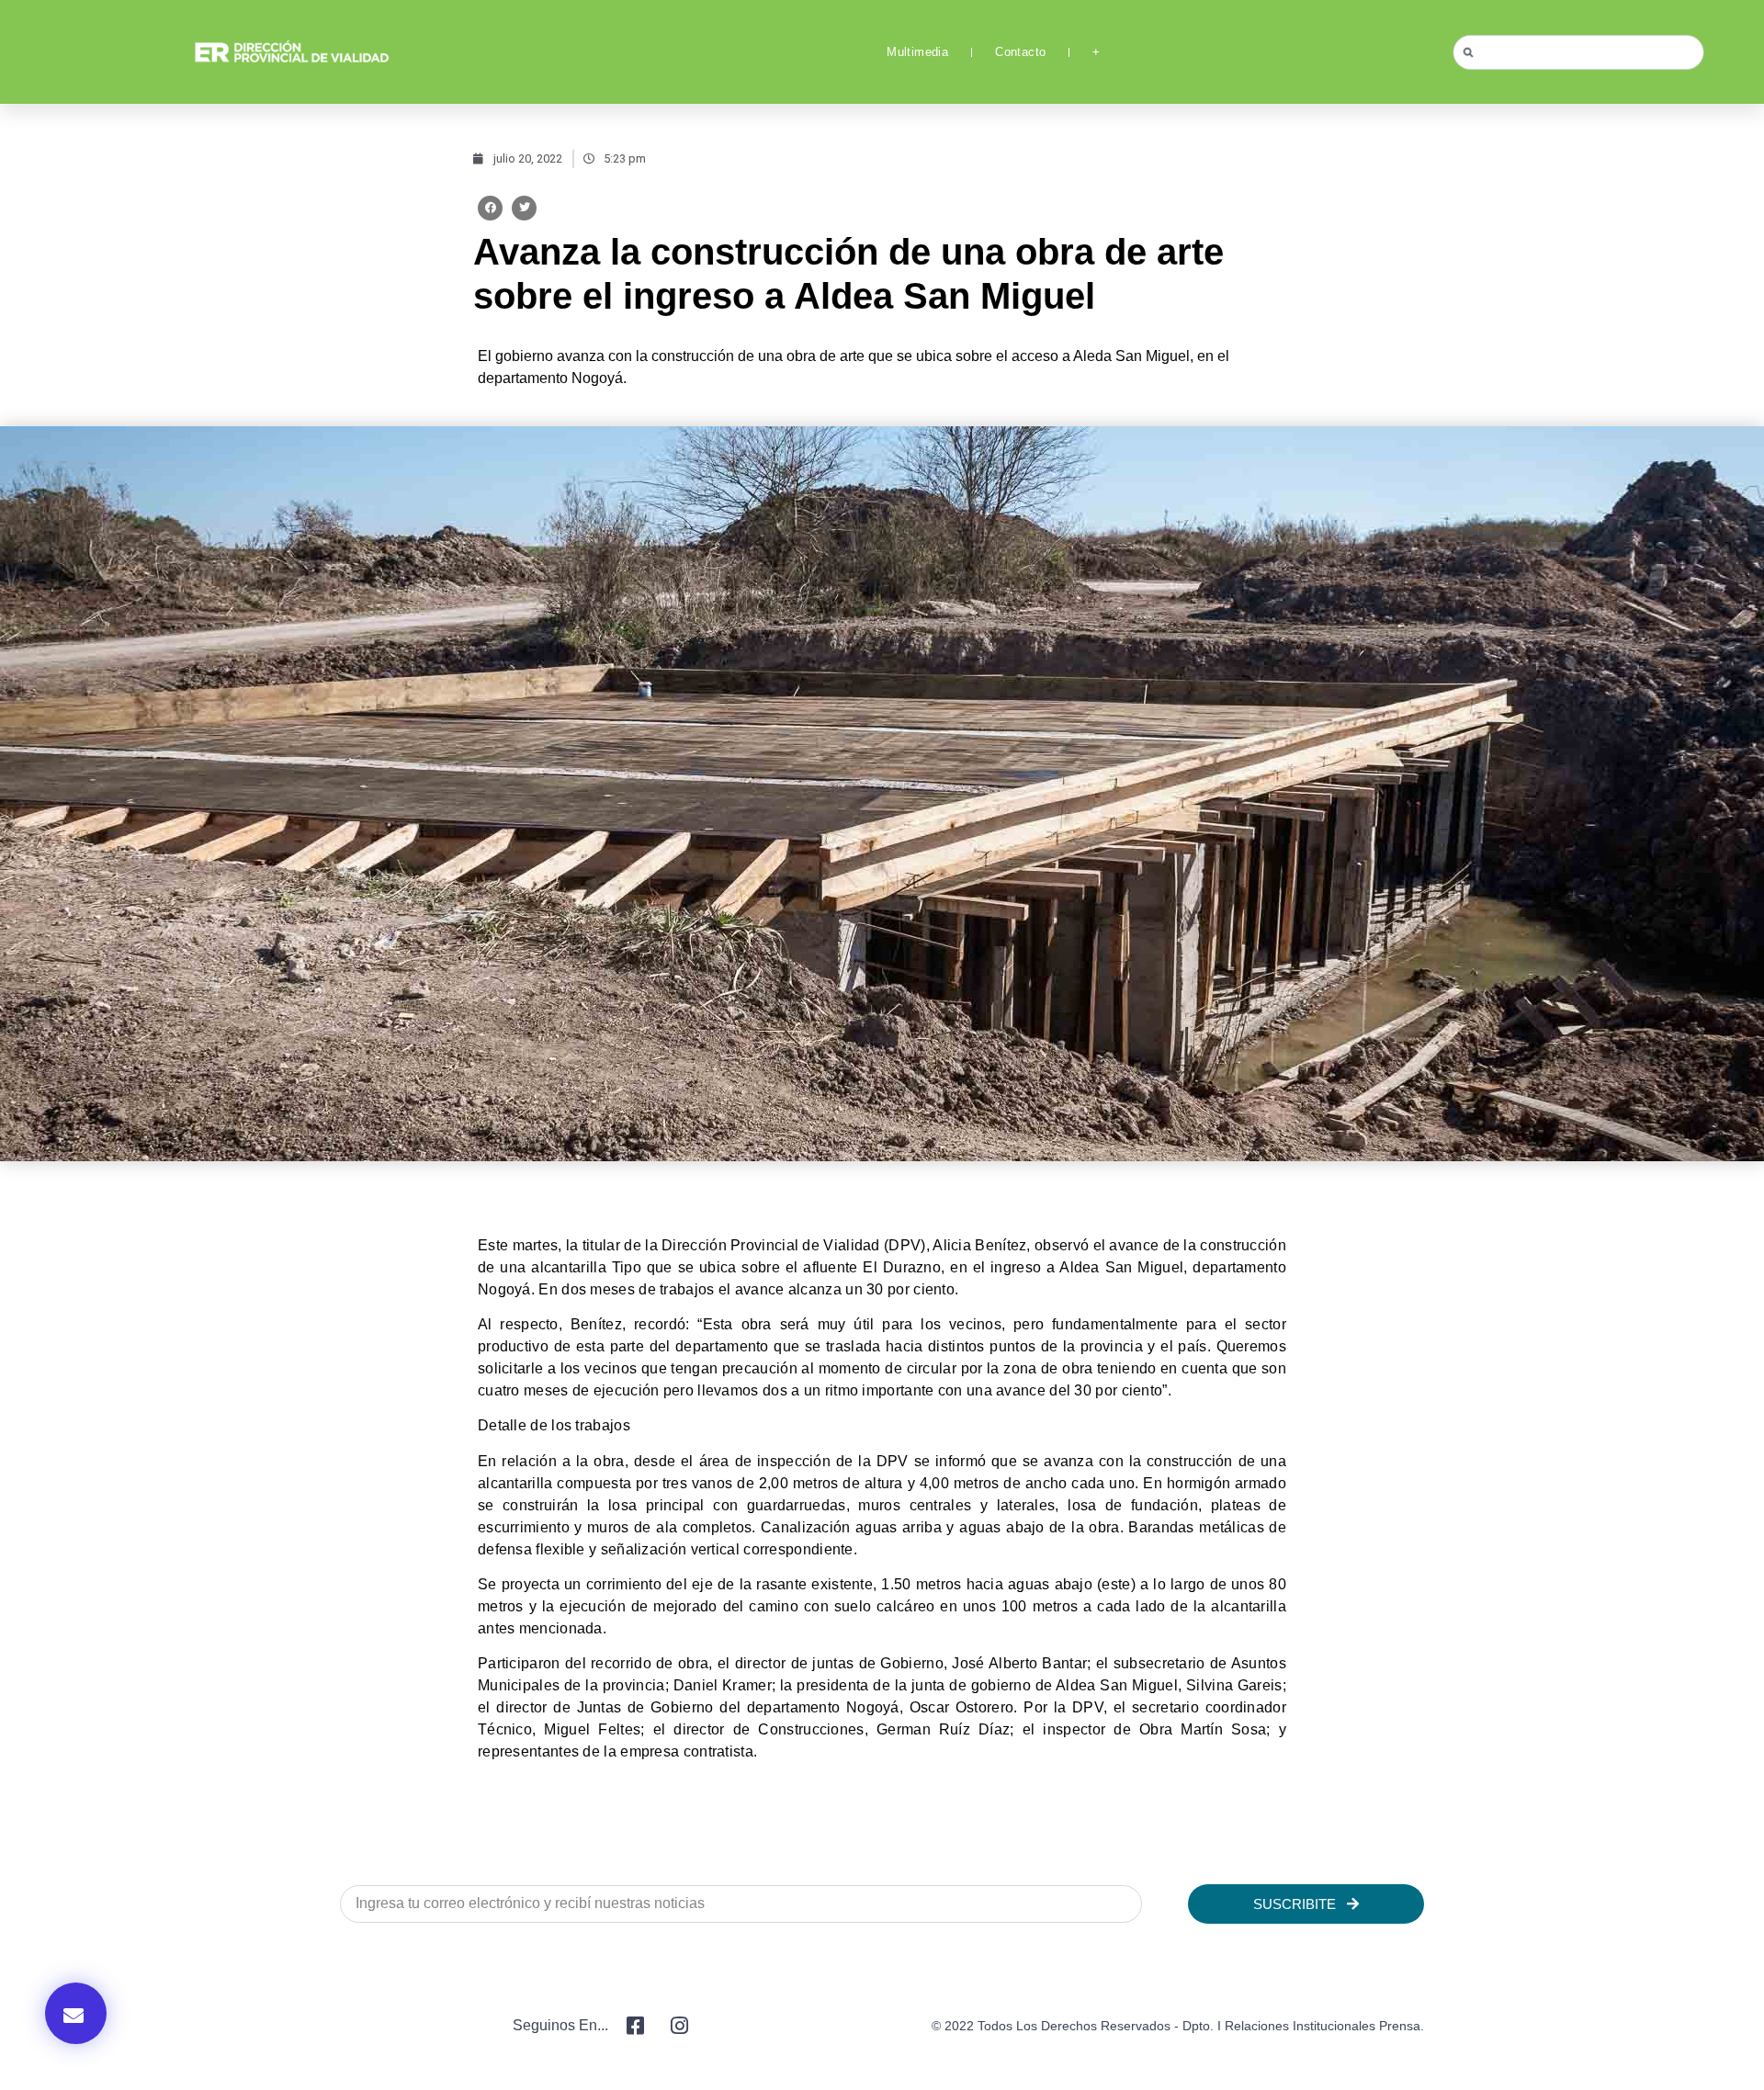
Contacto (1020, 52)
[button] (490, 208)
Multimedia (917, 52)
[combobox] (1579, 52)
